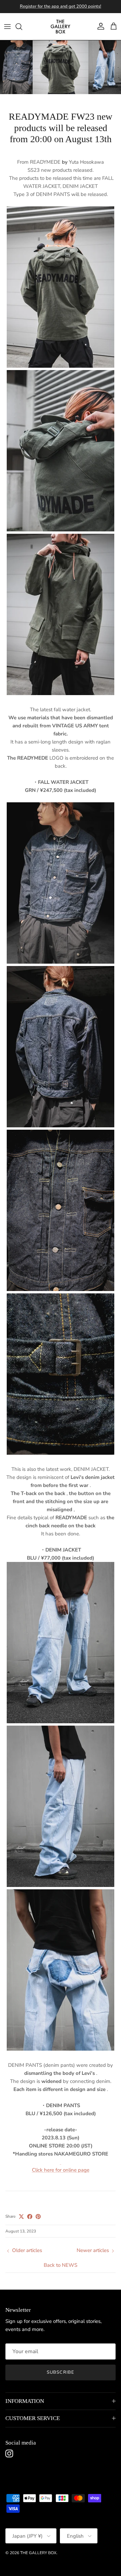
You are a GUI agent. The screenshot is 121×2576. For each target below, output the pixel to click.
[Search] (22, 27)
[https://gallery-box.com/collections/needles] (61, 2162)
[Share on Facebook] (30, 2217)
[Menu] (7, 27)
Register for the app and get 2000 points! (61, 6)
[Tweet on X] (21, 2217)
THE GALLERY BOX (38, 2553)
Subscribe (60, 2372)
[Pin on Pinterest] (38, 2217)
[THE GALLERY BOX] (61, 27)
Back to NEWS (61, 2265)
